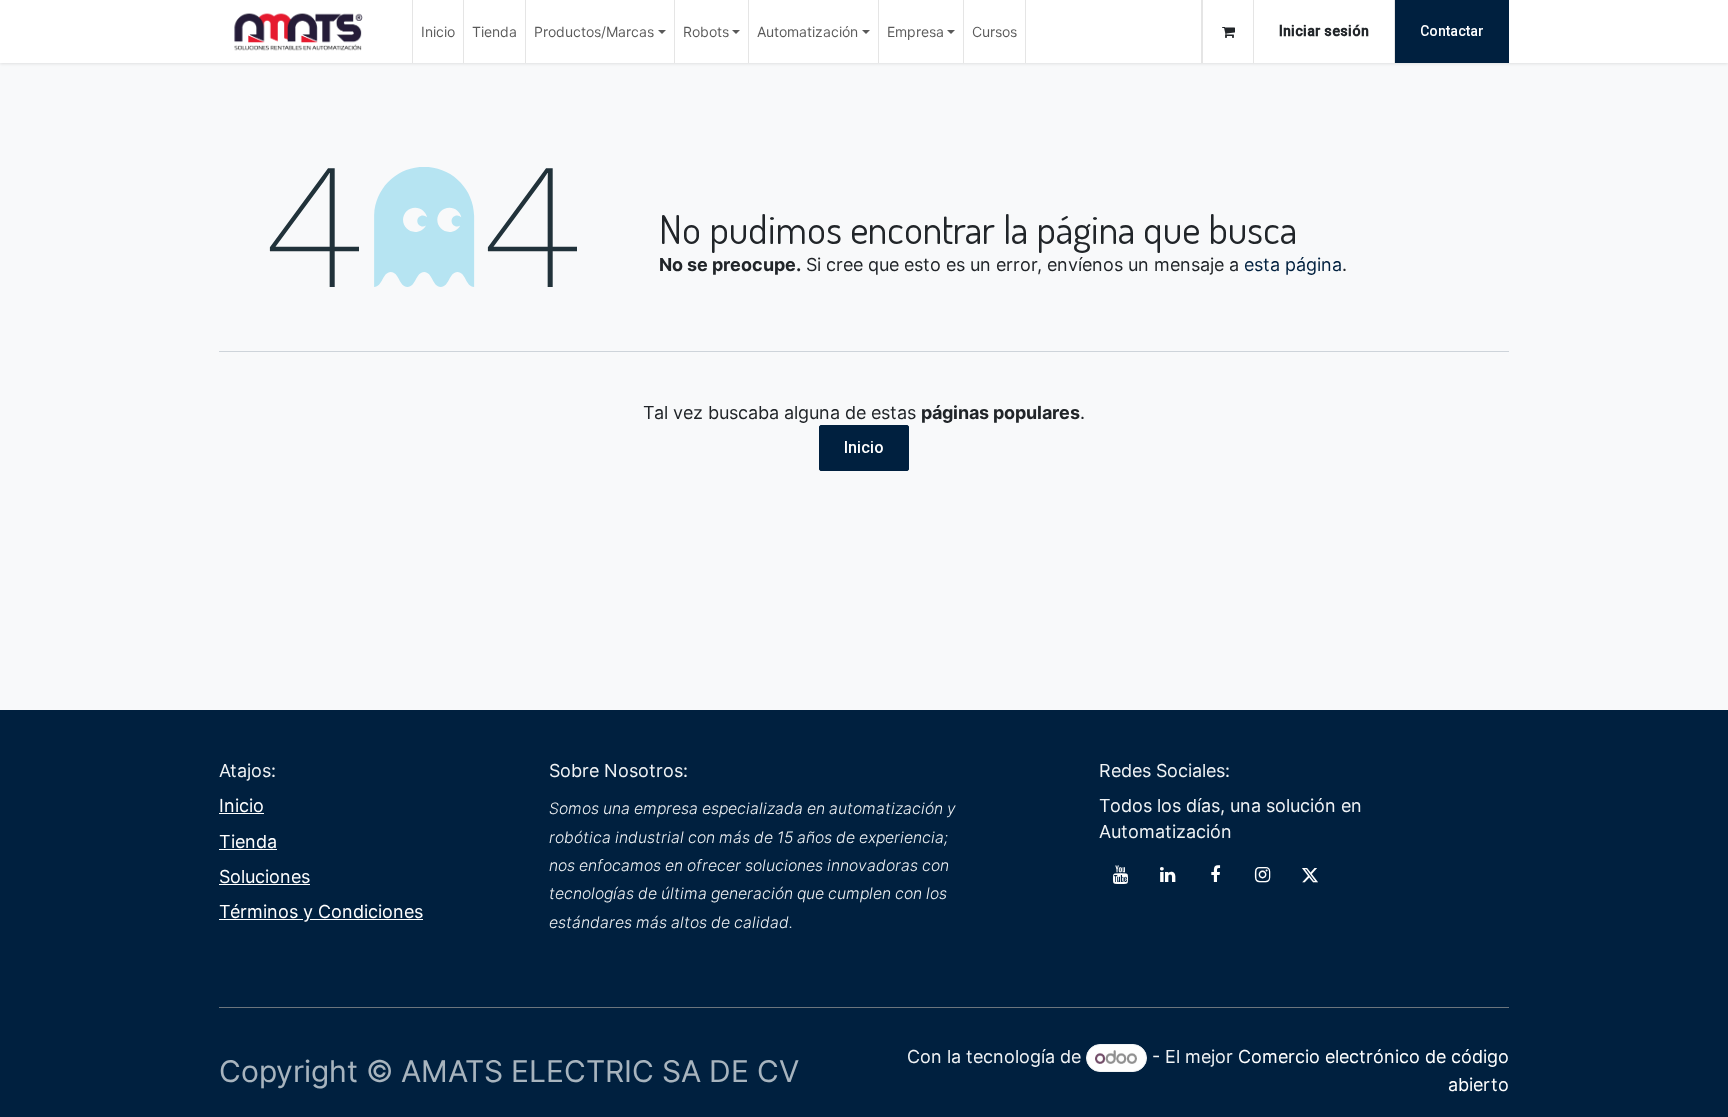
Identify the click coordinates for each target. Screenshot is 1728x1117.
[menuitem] (438, 31)
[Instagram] (1262, 875)
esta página (1293, 264)
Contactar (1452, 31)
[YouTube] (1120, 875)
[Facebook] (1215, 875)
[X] (1310, 875)
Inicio (864, 447)
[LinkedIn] (1168, 875)
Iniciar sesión (1324, 31)
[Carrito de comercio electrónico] (1228, 31)
